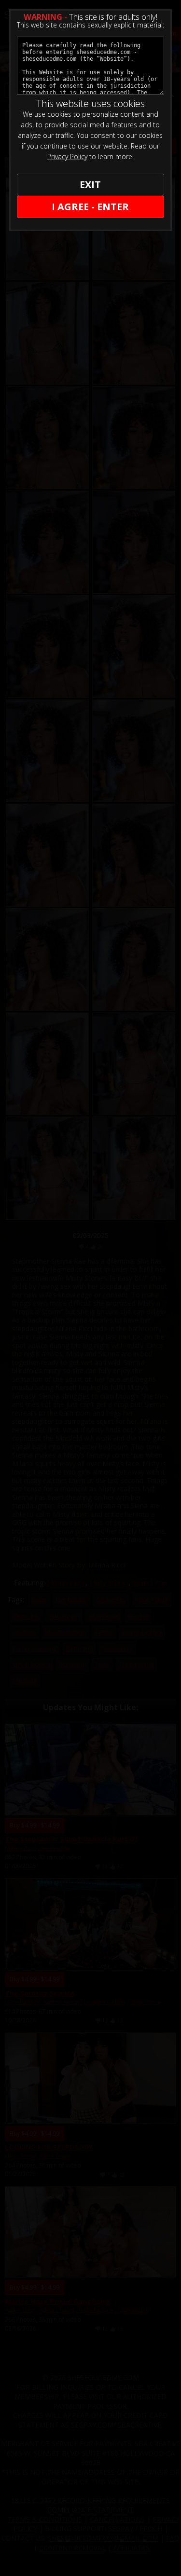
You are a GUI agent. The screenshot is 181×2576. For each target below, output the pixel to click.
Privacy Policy (67, 157)
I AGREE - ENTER (90, 207)
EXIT (90, 184)
